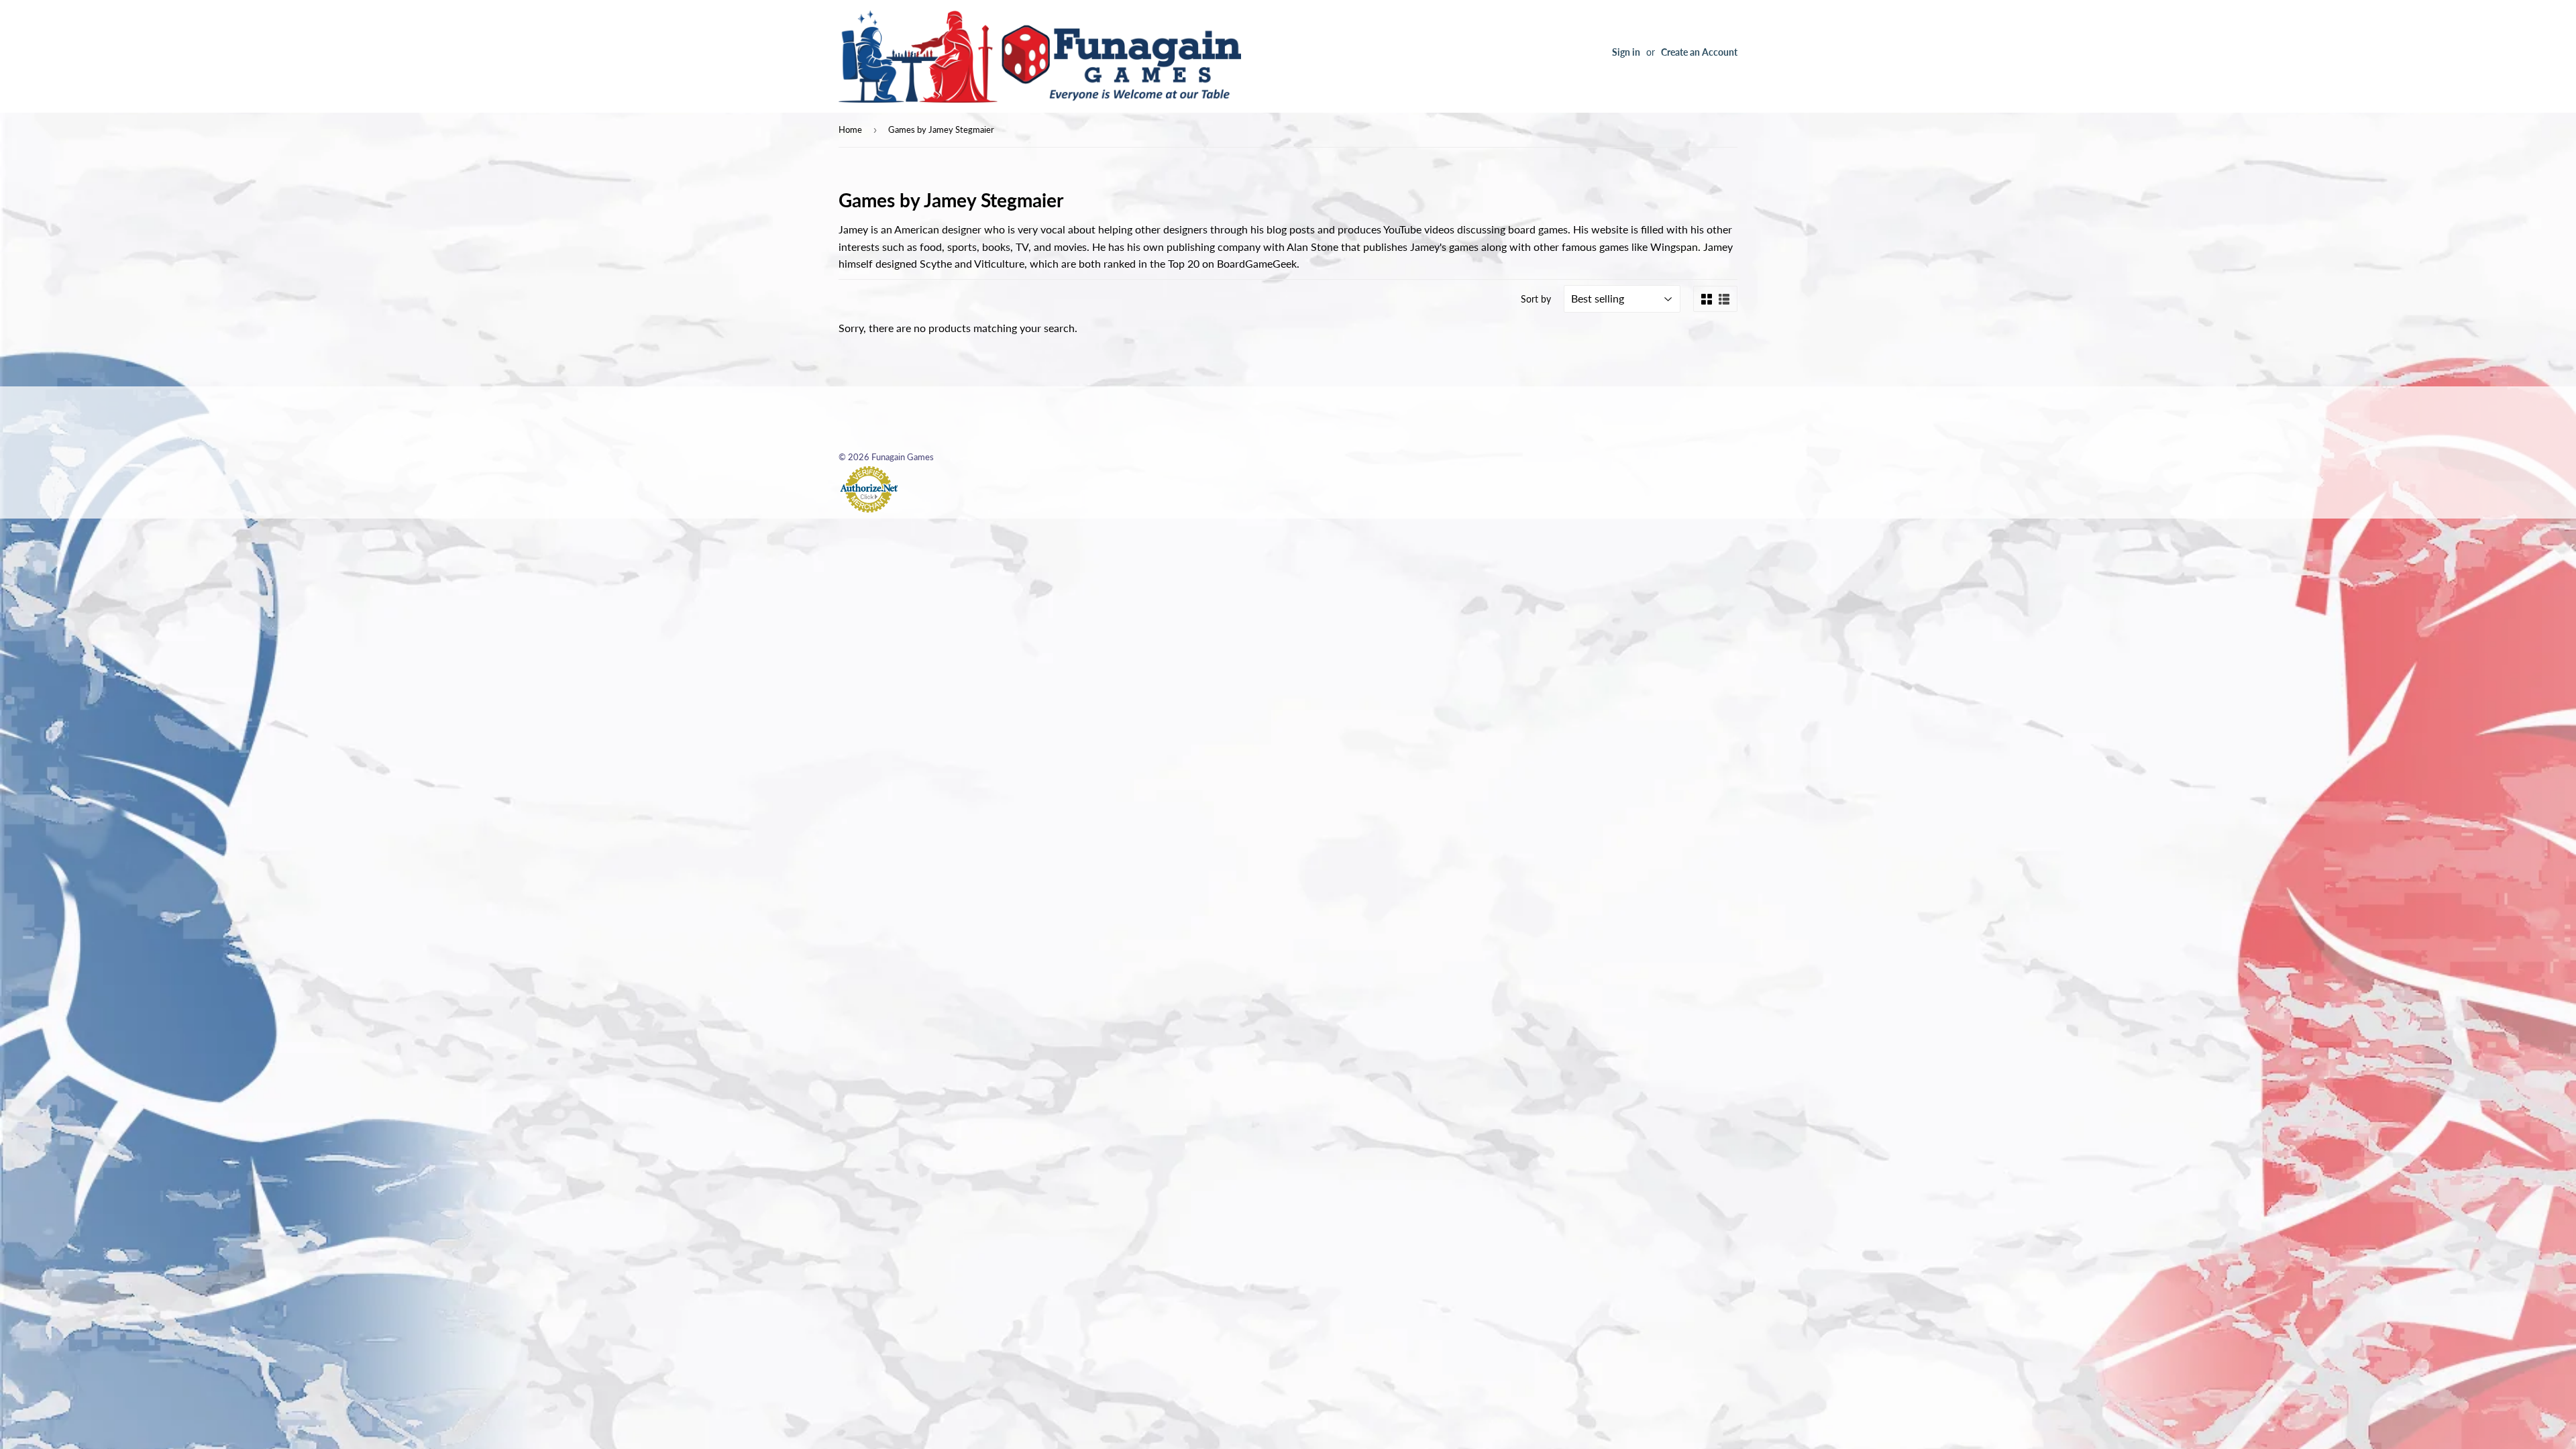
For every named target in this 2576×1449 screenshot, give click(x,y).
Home (850, 129)
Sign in (1626, 52)
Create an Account (1699, 52)
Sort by (1536, 299)
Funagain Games (903, 457)
